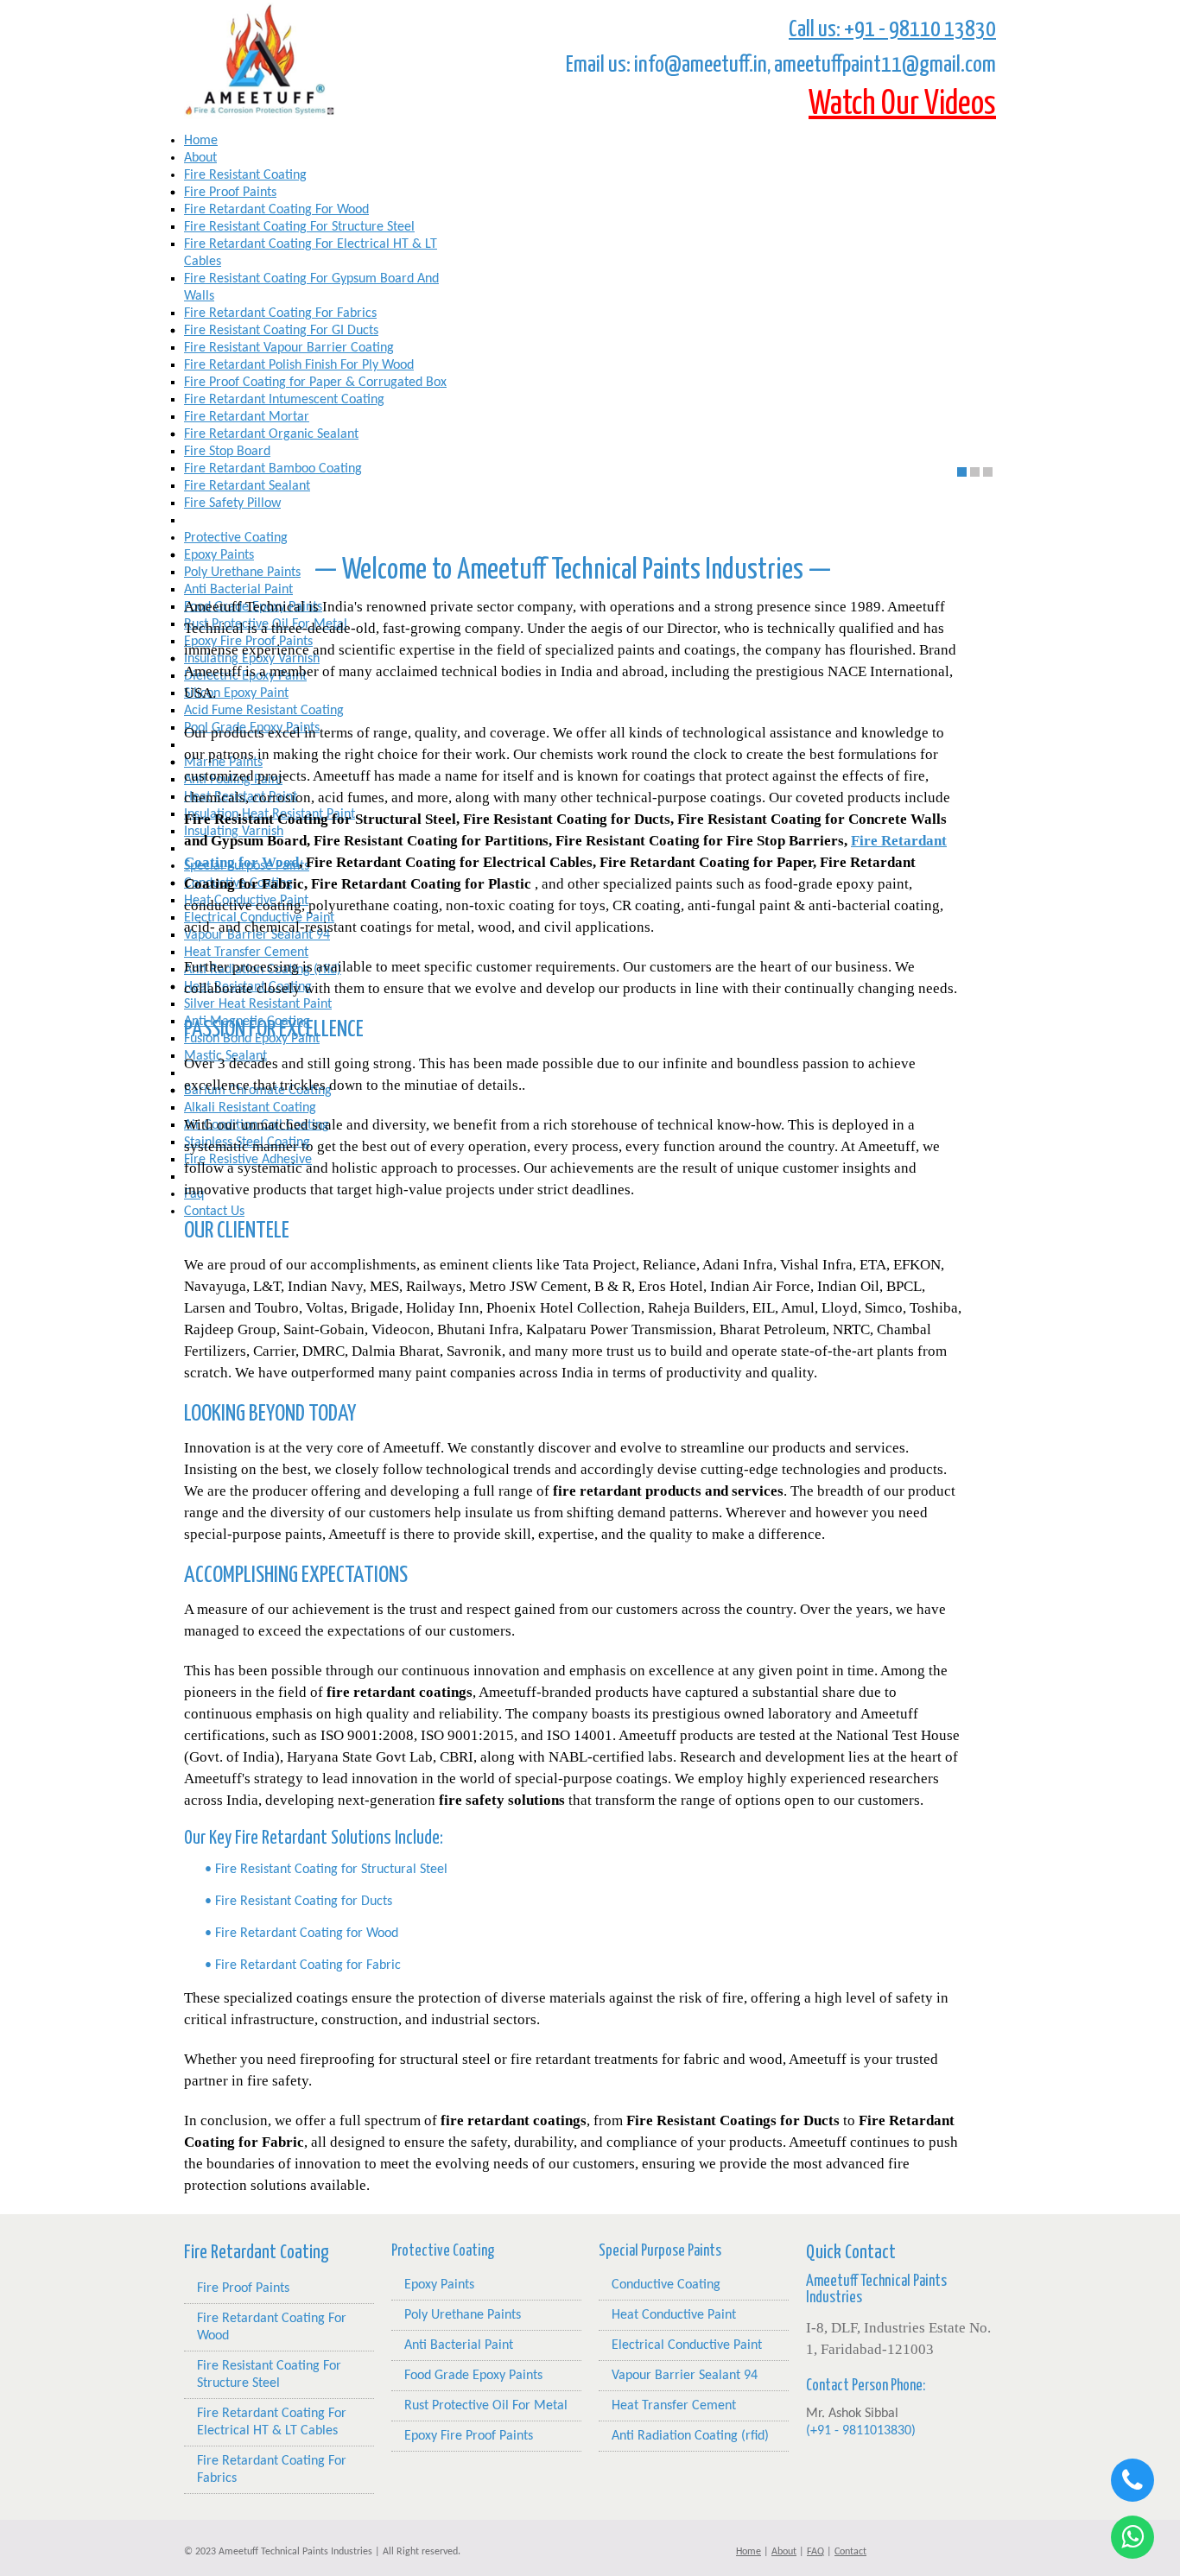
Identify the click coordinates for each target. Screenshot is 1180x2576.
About (200, 158)
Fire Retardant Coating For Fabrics (272, 2470)
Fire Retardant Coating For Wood (272, 2327)
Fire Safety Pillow (232, 503)
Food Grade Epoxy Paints (473, 2376)
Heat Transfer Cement (674, 2406)
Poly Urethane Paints (463, 2315)
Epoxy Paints (439, 2285)
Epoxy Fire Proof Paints (469, 2436)
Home (201, 141)
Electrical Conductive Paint (687, 2345)
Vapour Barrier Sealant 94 (685, 2376)
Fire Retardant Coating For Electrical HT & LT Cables (272, 2422)
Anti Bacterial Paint (459, 2345)
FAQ (815, 2552)
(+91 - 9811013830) (861, 2431)
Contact (850, 2552)
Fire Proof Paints (243, 2288)
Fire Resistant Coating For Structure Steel (269, 2375)
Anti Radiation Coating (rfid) (690, 2436)
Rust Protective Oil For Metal (486, 2406)
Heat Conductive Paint (674, 2315)
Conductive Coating (666, 2285)
